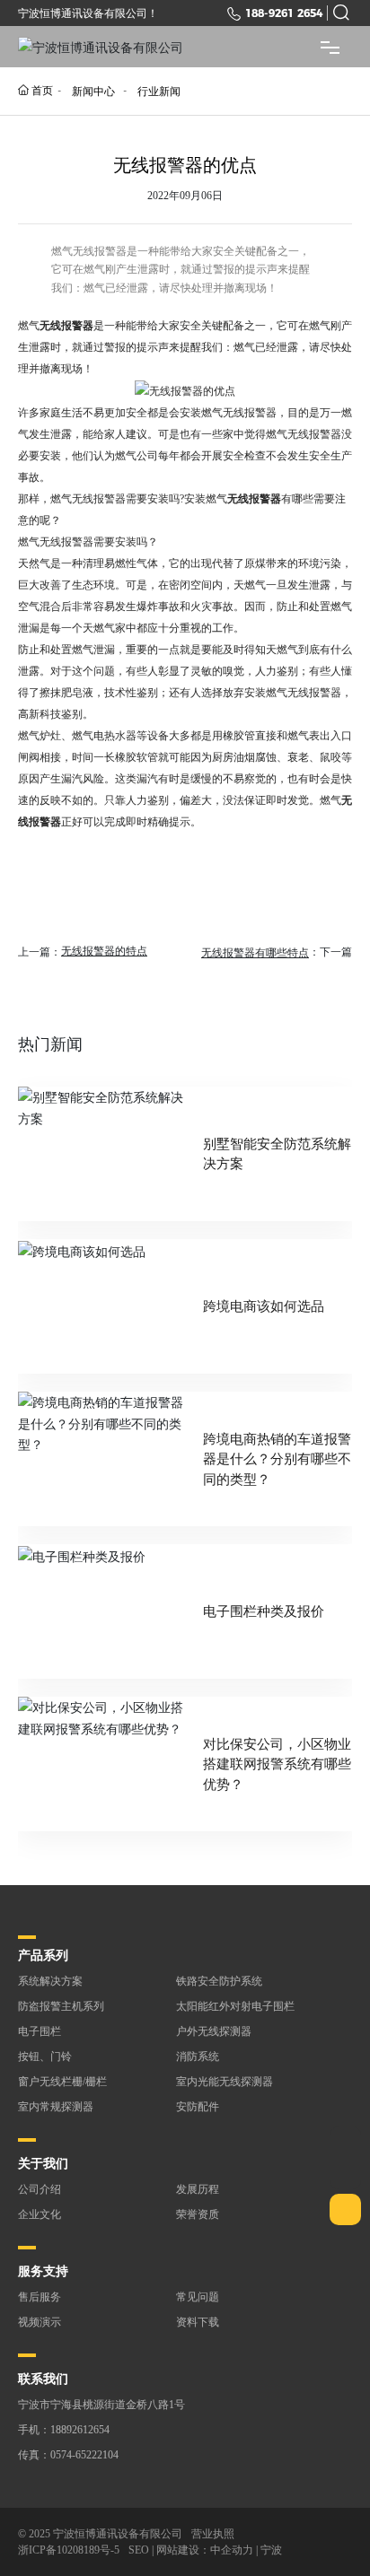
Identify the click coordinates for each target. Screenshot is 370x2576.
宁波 (271, 2550)
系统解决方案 (50, 1981)
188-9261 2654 (284, 13)
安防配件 (198, 2107)
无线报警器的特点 (104, 951)
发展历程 (198, 2189)
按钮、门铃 (45, 2056)
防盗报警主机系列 (61, 2006)
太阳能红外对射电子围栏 (235, 2006)
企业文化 (40, 2214)
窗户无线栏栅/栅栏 (62, 2082)
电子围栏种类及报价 (264, 1611)
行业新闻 (159, 91)
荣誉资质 (198, 2214)
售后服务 (40, 2297)
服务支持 (43, 2271)
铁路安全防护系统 (219, 1981)
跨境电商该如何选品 (264, 1306)
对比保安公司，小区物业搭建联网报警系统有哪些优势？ (277, 1764)
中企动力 (232, 2550)
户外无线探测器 (214, 2031)
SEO (139, 2550)
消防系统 (198, 2056)
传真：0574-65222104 (68, 2455)
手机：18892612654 (64, 2430)
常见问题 (198, 2297)
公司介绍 (40, 2189)
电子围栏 (40, 2031)
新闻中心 (93, 91)
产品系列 (43, 1956)
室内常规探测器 (56, 2107)
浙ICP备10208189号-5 (69, 2550)
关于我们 (43, 2164)
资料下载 (198, 2322)
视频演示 (40, 2322)
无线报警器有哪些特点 (255, 953)
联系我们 (43, 2379)
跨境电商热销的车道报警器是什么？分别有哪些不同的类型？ (277, 1459)
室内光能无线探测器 (225, 2082)
